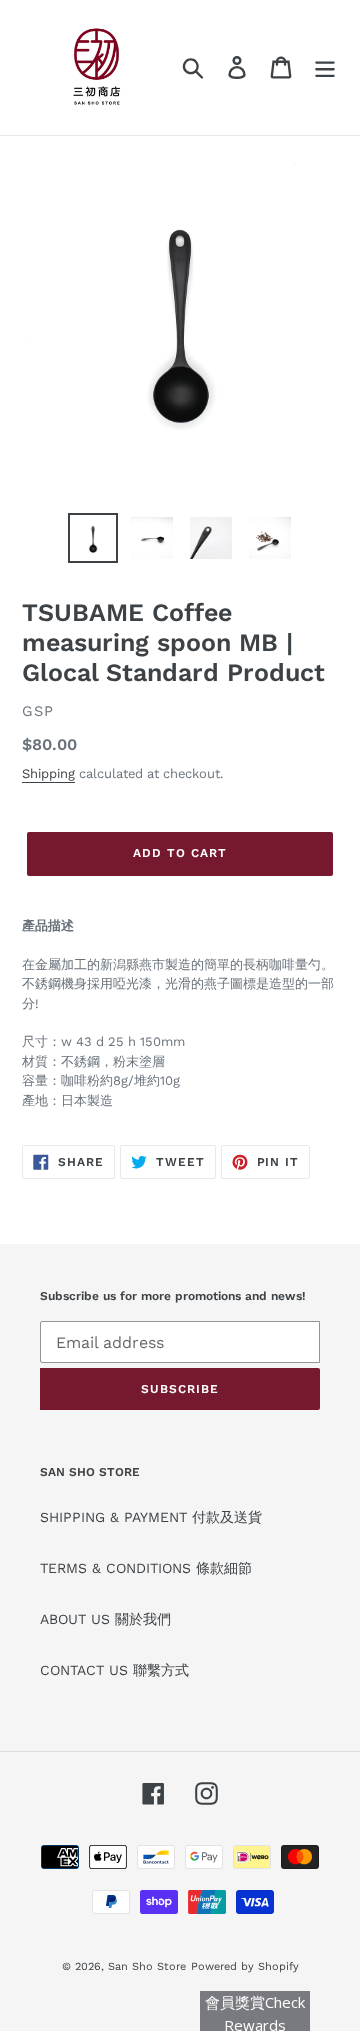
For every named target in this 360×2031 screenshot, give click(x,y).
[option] (92, 538)
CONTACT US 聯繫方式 (114, 1670)
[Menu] (325, 67)
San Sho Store (147, 1966)
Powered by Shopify (245, 1966)
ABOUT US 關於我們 (105, 1619)
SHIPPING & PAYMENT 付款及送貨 (151, 1517)
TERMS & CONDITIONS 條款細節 (146, 1568)
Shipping (48, 773)
